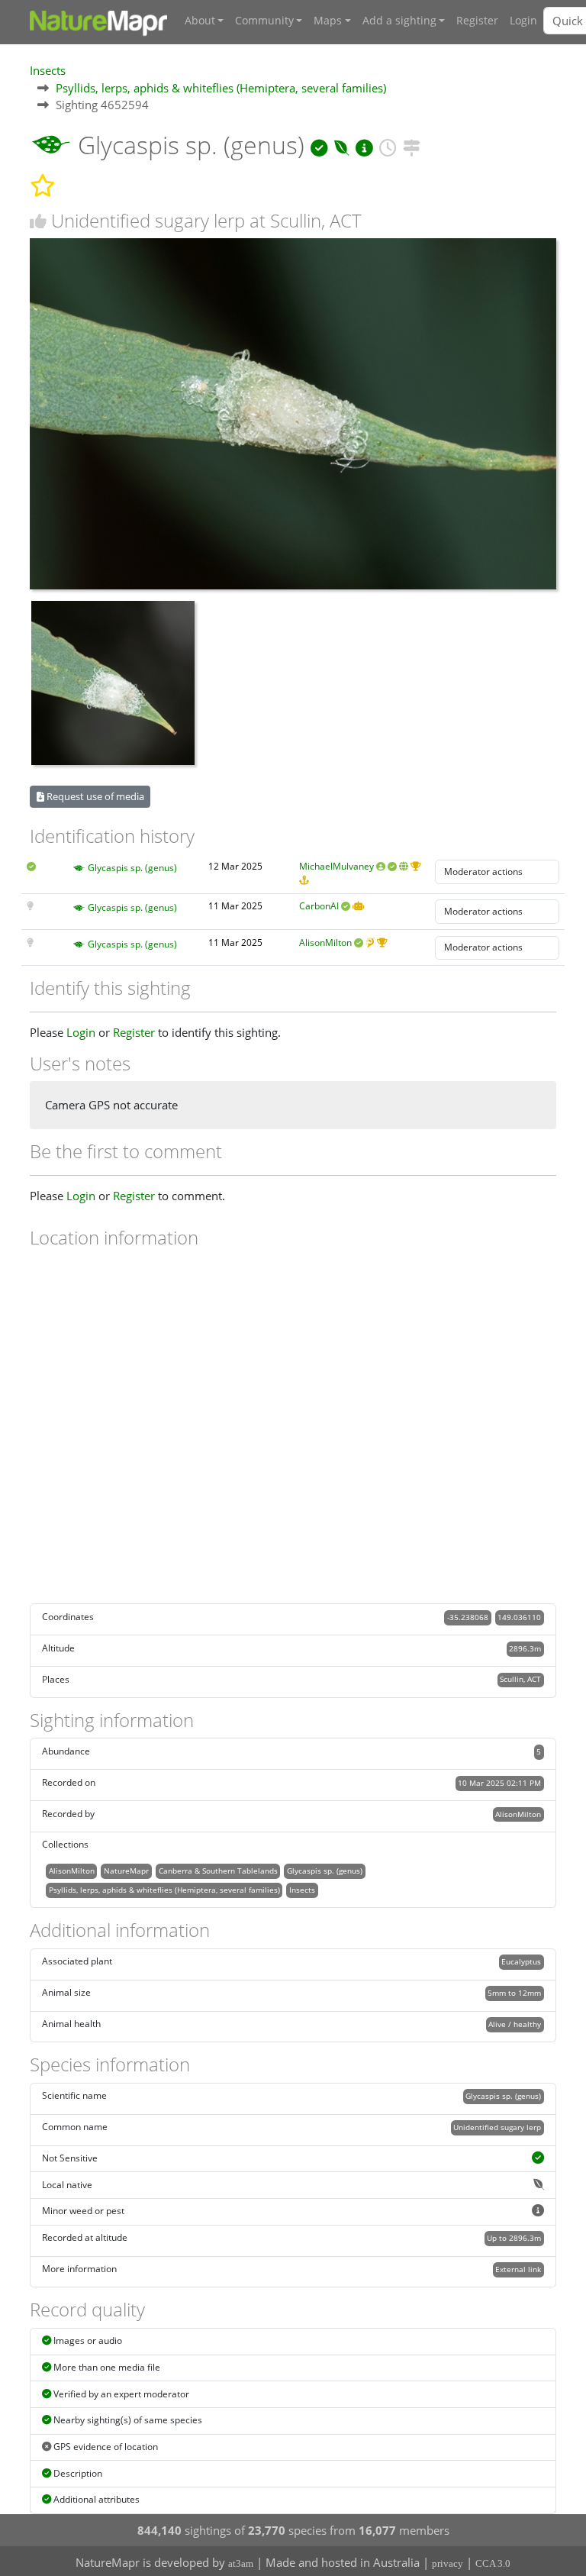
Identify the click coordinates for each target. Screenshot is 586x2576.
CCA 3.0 (493, 2563)
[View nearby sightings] (412, 145)
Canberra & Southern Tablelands (218, 1871)
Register (477, 21)
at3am (241, 2563)
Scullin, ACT (520, 1679)
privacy (448, 2563)
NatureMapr (126, 1871)
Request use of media (94, 796)
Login (523, 21)
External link (518, 2269)
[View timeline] (388, 145)
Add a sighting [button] (399, 21)
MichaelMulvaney (336, 866)
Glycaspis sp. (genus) (132, 868)
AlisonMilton (325, 943)
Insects (48, 70)
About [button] (200, 21)
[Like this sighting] (38, 221)
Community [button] (264, 21)
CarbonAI (319, 906)
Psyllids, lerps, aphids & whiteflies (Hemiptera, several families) (221, 88)
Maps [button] (328, 21)
